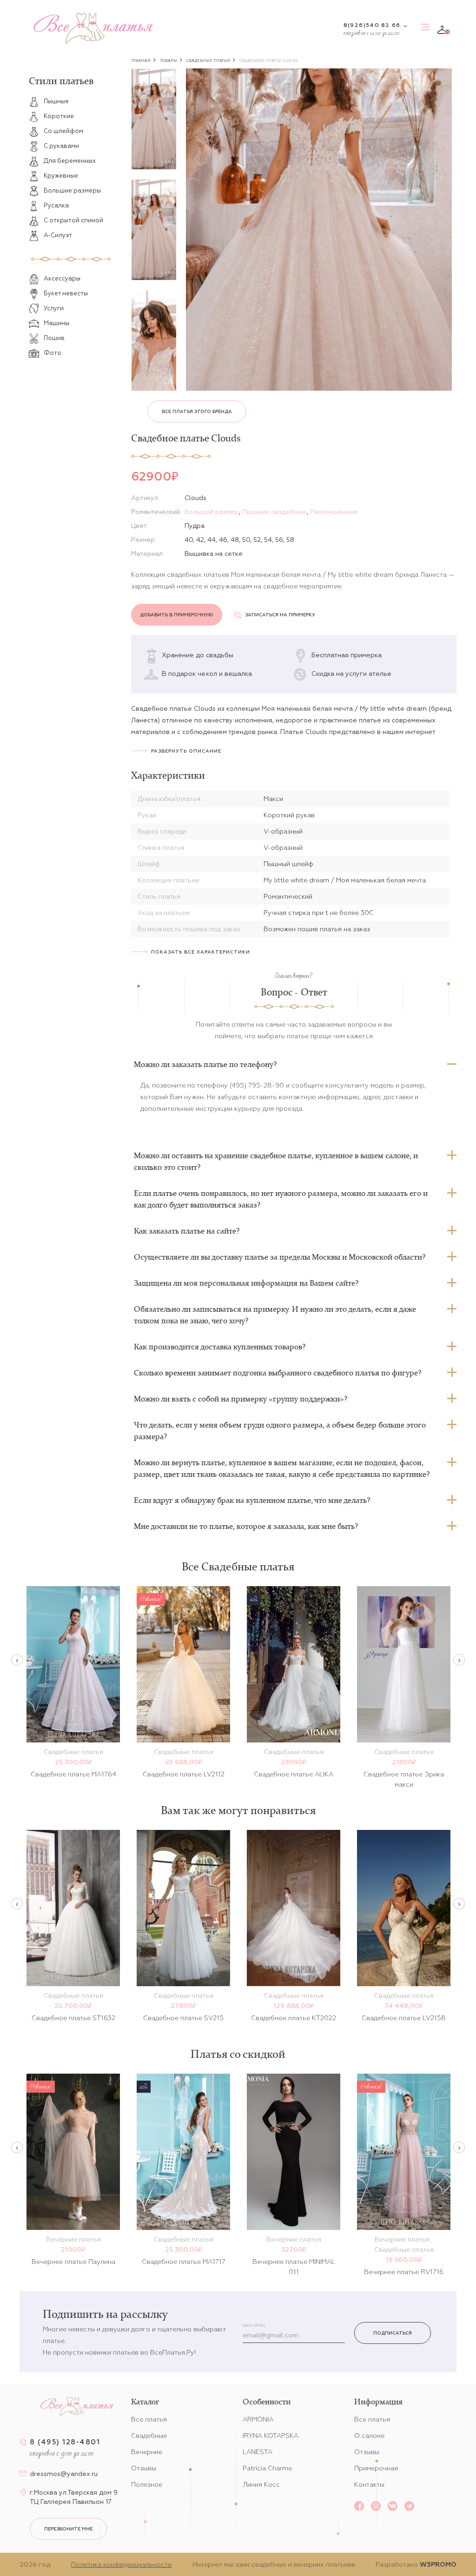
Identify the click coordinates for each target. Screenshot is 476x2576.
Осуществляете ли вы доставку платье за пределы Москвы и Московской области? (280, 1257)
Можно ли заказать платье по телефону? (205, 1064)
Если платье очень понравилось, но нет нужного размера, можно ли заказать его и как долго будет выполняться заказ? (281, 1199)
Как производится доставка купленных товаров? (220, 1347)
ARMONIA (258, 2419)
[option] (154, 119)
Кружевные (61, 176)
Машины (56, 323)
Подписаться (393, 2333)
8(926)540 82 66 (372, 25)
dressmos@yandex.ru (64, 2474)
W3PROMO (438, 2564)
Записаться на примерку (280, 615)
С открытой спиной (73, 220)
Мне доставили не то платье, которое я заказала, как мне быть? (246, 1526)
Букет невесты (66, 293)
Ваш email (254, 2326)
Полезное (147, 2484)
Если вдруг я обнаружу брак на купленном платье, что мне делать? (252, 1500)
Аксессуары (62, 278)
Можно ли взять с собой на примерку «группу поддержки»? (241, 1399)
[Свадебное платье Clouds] (319, 230)
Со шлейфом (63, 131)
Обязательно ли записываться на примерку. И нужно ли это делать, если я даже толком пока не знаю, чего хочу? (275, 1315)
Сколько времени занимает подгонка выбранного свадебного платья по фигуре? (278, 1373)
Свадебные (149, 2436)
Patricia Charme (267, 2468)
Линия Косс (261, 2484)
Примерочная (376, 2468)
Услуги (54, 308)
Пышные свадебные (274, 512)
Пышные (56, 101)
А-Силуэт (58, 235)
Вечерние (147, 2452)
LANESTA (258, 2452)
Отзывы (144, 2468)
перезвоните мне (68, 2529)
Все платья (149, 2419)
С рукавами (61, 146)
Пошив (54, 338)
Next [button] (459, 1660)
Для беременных (70, 161)
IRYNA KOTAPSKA (271, 2436)
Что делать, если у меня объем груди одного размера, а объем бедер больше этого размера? (280, 1431)
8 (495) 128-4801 (65, 2442)
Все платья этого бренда (197, 411)
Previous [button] (17, 1660)
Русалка (56, 205)
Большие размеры (72, 190)
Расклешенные (334, 512)
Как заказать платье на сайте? (187, 1231)
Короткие (59, 116)
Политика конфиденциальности (121, 2564)
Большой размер (212, 512)
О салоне (369, 2436)
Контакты (369, 2484)
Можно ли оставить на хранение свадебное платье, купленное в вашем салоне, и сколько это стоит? (276, 1161)
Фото (53, 353)
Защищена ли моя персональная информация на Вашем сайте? (246, 1283)
